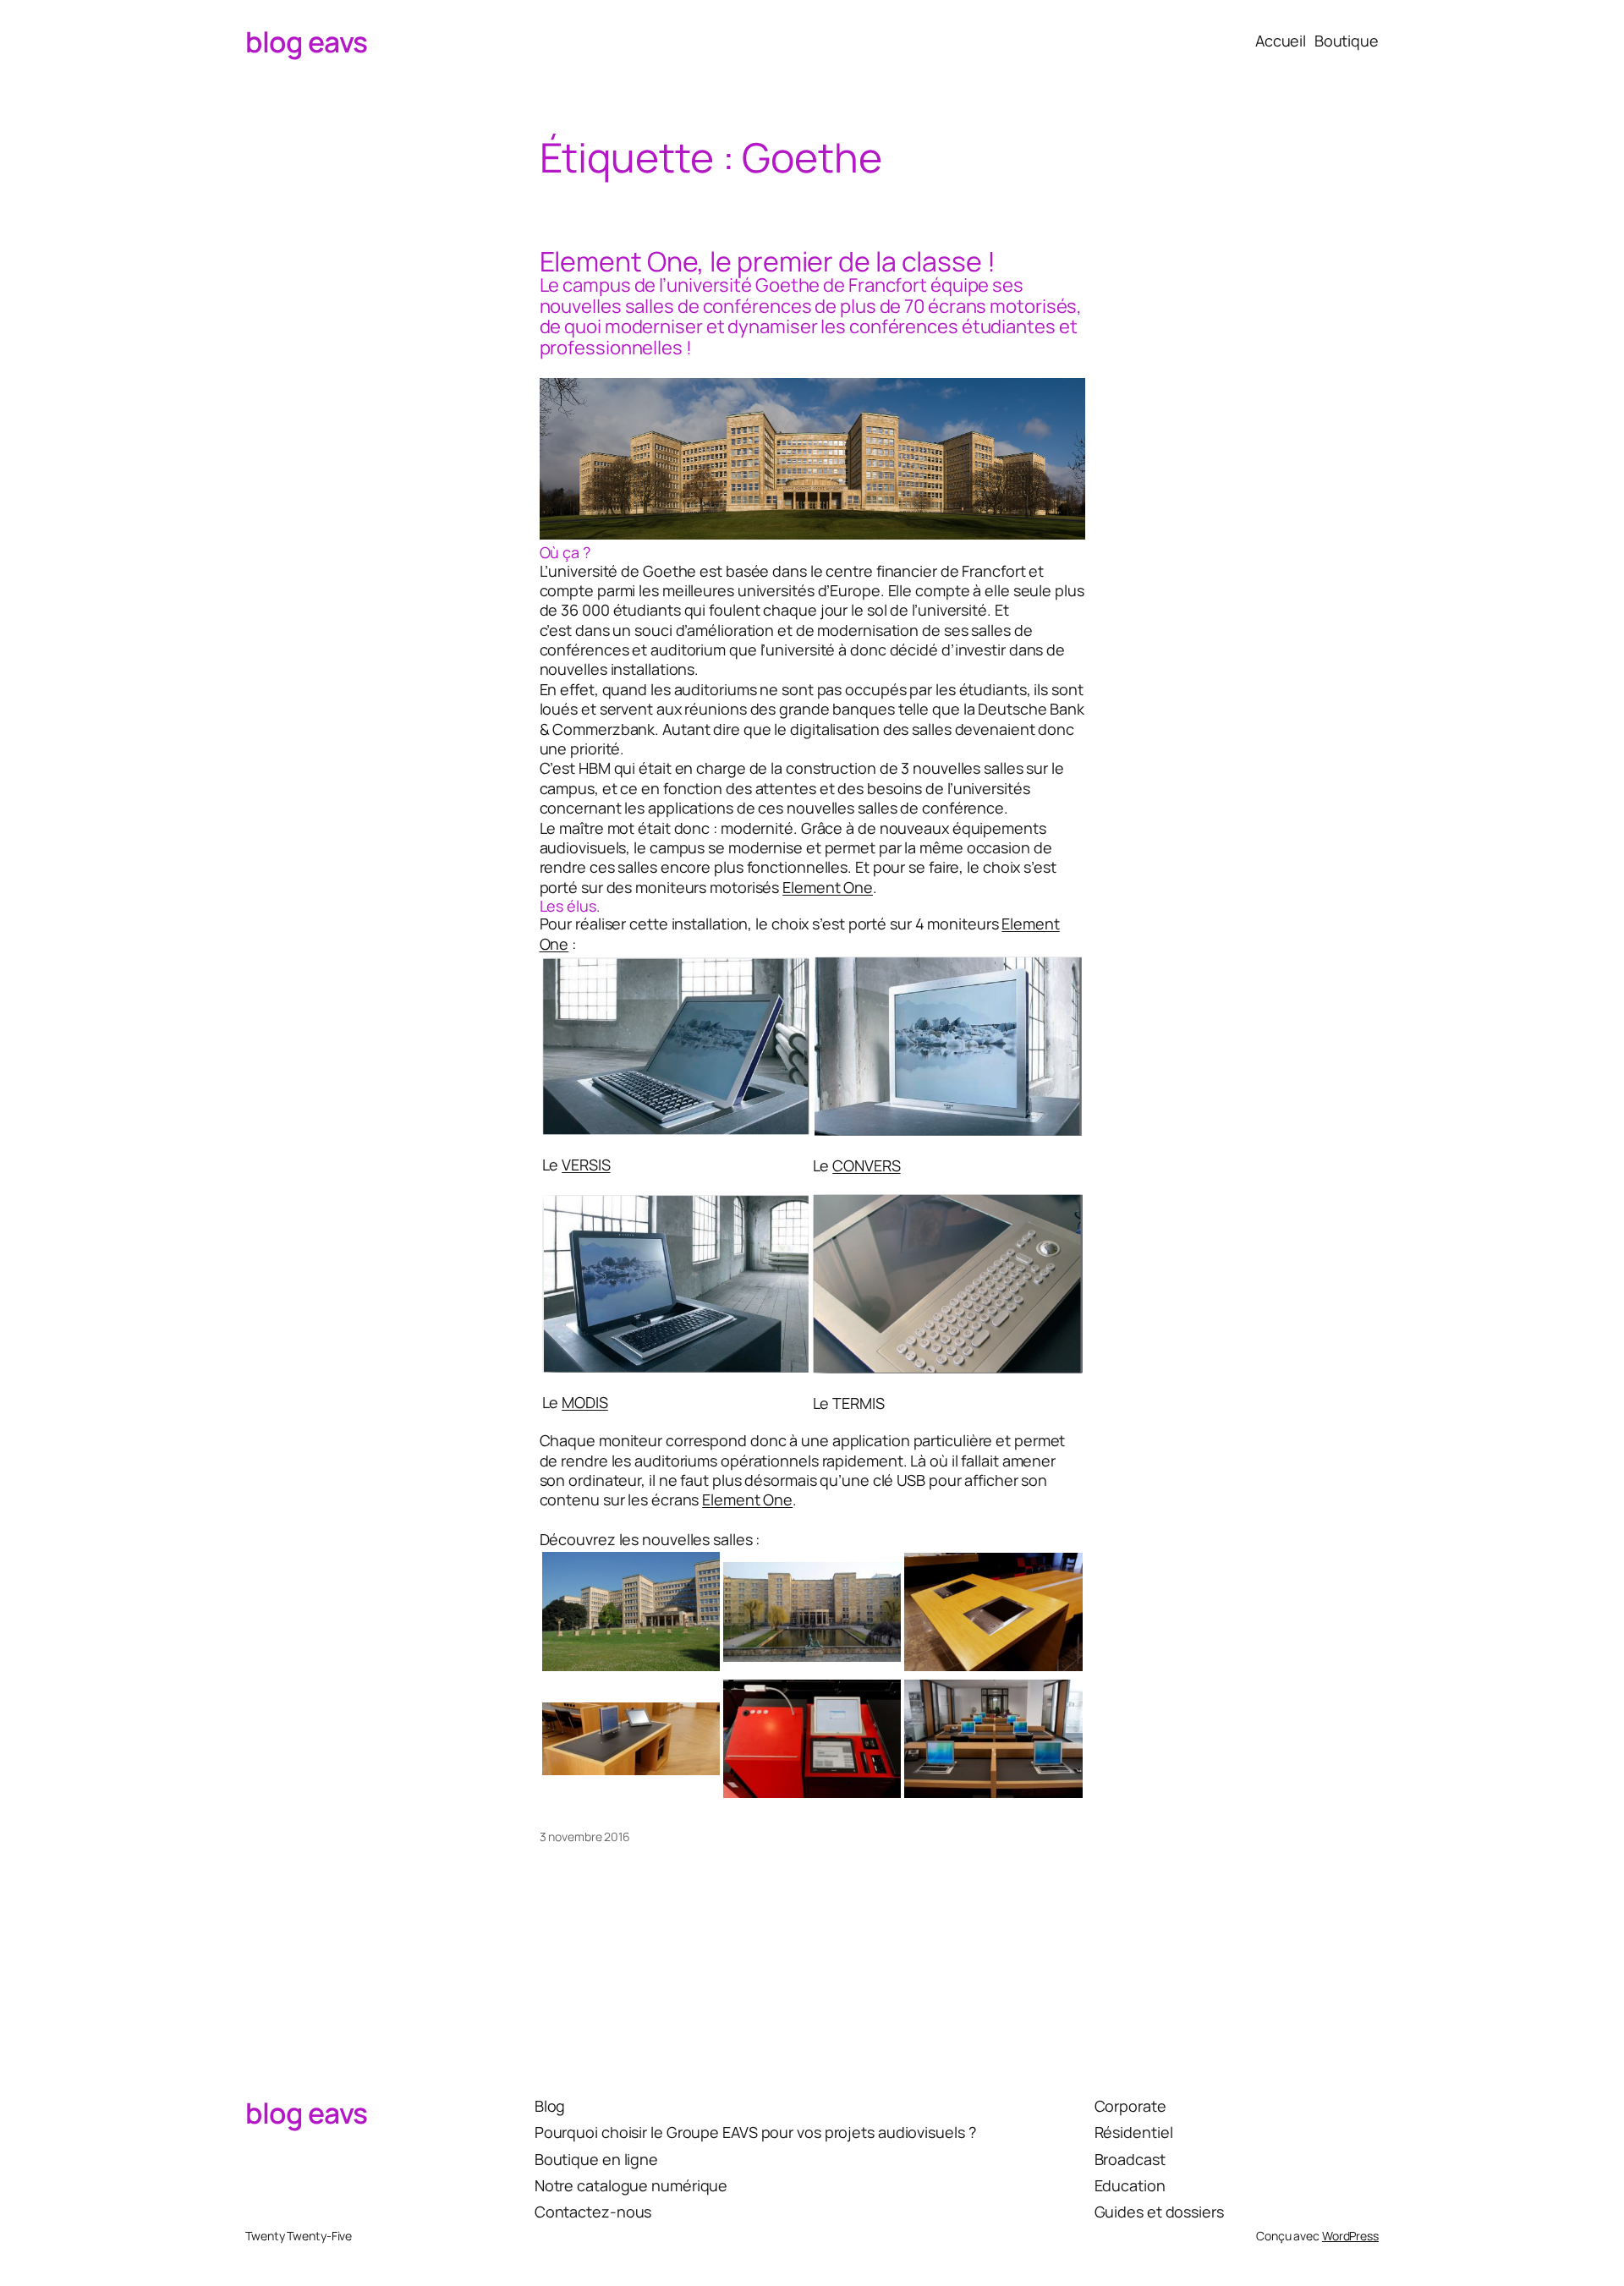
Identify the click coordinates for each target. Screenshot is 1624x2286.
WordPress (1350, 2236)
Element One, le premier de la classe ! (768, 261)
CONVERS (866, 1165)
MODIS (585, 1402)
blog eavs (307, 41)
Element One (828, 887)
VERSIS (586, 1165)
